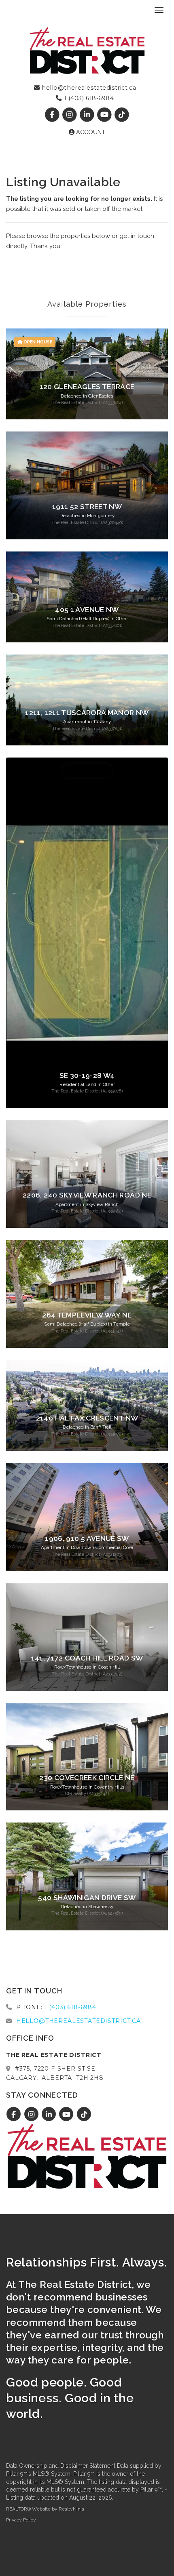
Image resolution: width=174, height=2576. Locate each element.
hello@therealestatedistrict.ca (88, 88)
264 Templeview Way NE (87, 1315)
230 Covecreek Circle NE (87, 1778)
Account (90, 132)
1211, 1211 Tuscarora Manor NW (87, 713)
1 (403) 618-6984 (88, 98)
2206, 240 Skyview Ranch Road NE (87, 1195)
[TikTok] (122, 115)
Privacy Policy (21, 2520)
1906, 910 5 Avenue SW (87, 1538)
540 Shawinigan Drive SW (87, 1898)
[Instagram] (70, 115)
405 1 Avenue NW (87, 610)
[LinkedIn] (88, 115)
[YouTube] (105, 115)
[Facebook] (53, 115)
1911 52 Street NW (87, 507)
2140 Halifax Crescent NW (87, 1418)
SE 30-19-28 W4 (87, 1075)
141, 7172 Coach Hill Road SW (87, 1658)
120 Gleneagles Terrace (87, 387)
